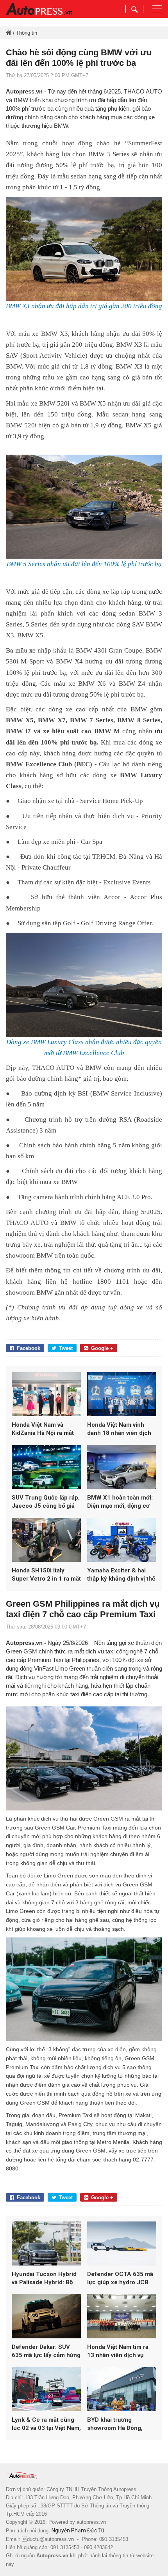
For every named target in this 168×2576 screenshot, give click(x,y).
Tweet (66, 1348)
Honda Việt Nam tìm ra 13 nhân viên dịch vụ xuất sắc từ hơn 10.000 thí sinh (119, 2351)
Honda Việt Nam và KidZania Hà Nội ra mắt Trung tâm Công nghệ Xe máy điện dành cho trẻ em (46, 1429)
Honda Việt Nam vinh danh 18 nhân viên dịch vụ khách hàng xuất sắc (119, 1429)
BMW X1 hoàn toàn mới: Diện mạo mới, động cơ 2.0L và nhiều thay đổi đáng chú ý (120, 1502)
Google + (102, 1348)
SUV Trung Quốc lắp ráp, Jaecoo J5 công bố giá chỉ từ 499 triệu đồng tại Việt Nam (46, 1502)
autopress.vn (91, 2522)
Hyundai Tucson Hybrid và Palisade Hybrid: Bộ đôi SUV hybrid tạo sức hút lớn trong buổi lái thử (45, 2279)
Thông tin (27, 33)
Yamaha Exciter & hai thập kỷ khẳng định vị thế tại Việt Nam (121, 1575)
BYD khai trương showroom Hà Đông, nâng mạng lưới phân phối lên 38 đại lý (116, 2424)
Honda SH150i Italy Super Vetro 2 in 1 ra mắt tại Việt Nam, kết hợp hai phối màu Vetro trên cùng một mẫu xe (46, 1575)
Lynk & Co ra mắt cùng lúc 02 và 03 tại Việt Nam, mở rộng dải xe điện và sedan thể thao (46, 2424)
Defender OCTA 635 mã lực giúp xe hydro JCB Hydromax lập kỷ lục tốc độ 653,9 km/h (120, 2279)
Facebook (29, 1348)
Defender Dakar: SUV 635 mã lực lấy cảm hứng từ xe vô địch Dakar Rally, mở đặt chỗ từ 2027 (46, 2351)
